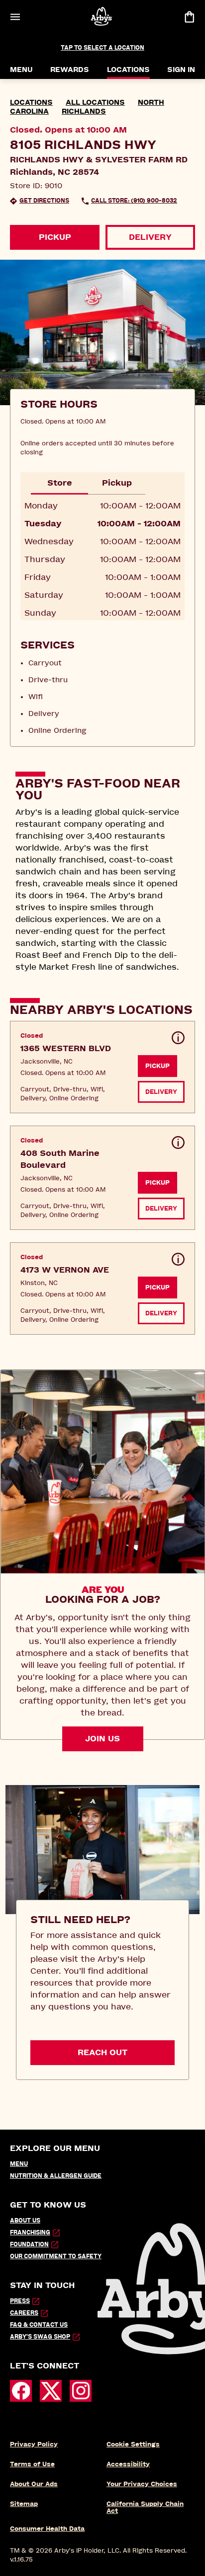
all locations (95, 103)
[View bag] (189, 17)
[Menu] (15, 17)
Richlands (84, 111)
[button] (102, 1067)
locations (31, 103)
